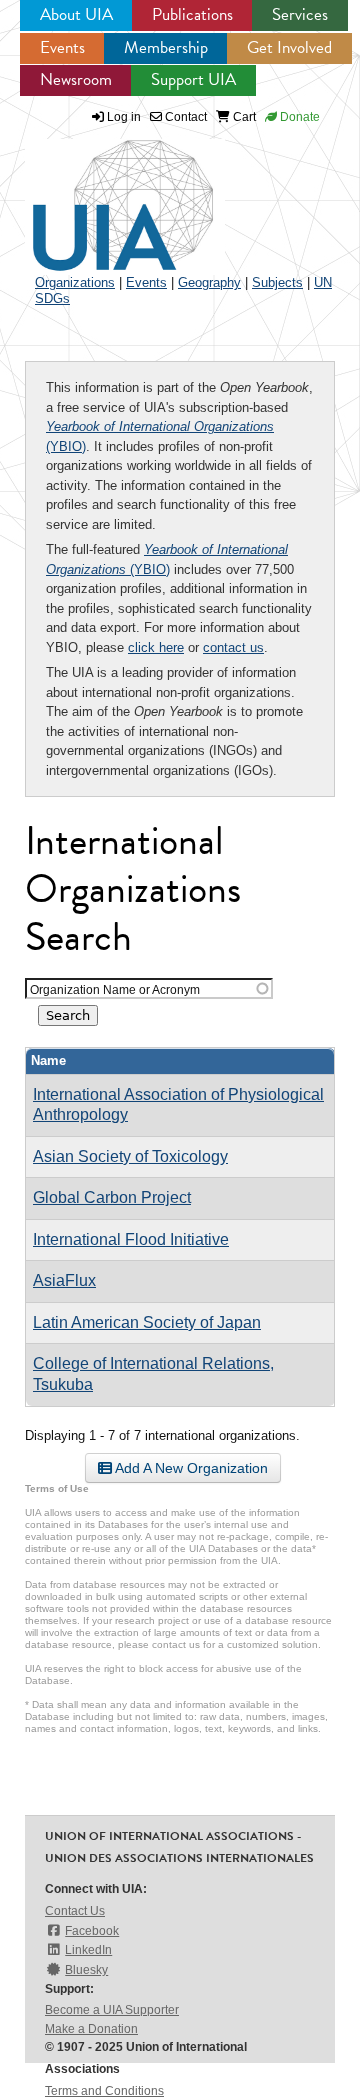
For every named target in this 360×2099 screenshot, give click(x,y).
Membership (166, 47)
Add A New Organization (190, 1468)
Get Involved (289, 47)
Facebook (92, 1931)
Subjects (277, 282)
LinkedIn (88, 1950)
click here (156, 647)
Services (300, 14)
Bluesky (86, 1970)
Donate (298, 117)
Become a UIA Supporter (112, 2010)
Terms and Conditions (104, 2091)
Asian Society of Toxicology (130, 1156)
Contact (184, 117)
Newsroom (76, 79)
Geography (209, 282)
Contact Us (75, 1911)
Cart (243, 117)
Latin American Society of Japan (147, 1322)
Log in (124, 117)
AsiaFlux (64, 1280)
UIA (100, 194)
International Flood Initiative (131, 1239)
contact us (233, 647)
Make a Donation (91, 2029)
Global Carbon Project (112, 1197)
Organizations (75, 282)
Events (62, 47)
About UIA (76, 14)
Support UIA (193, 79)
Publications (192, 14)
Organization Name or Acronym (115, 989)
